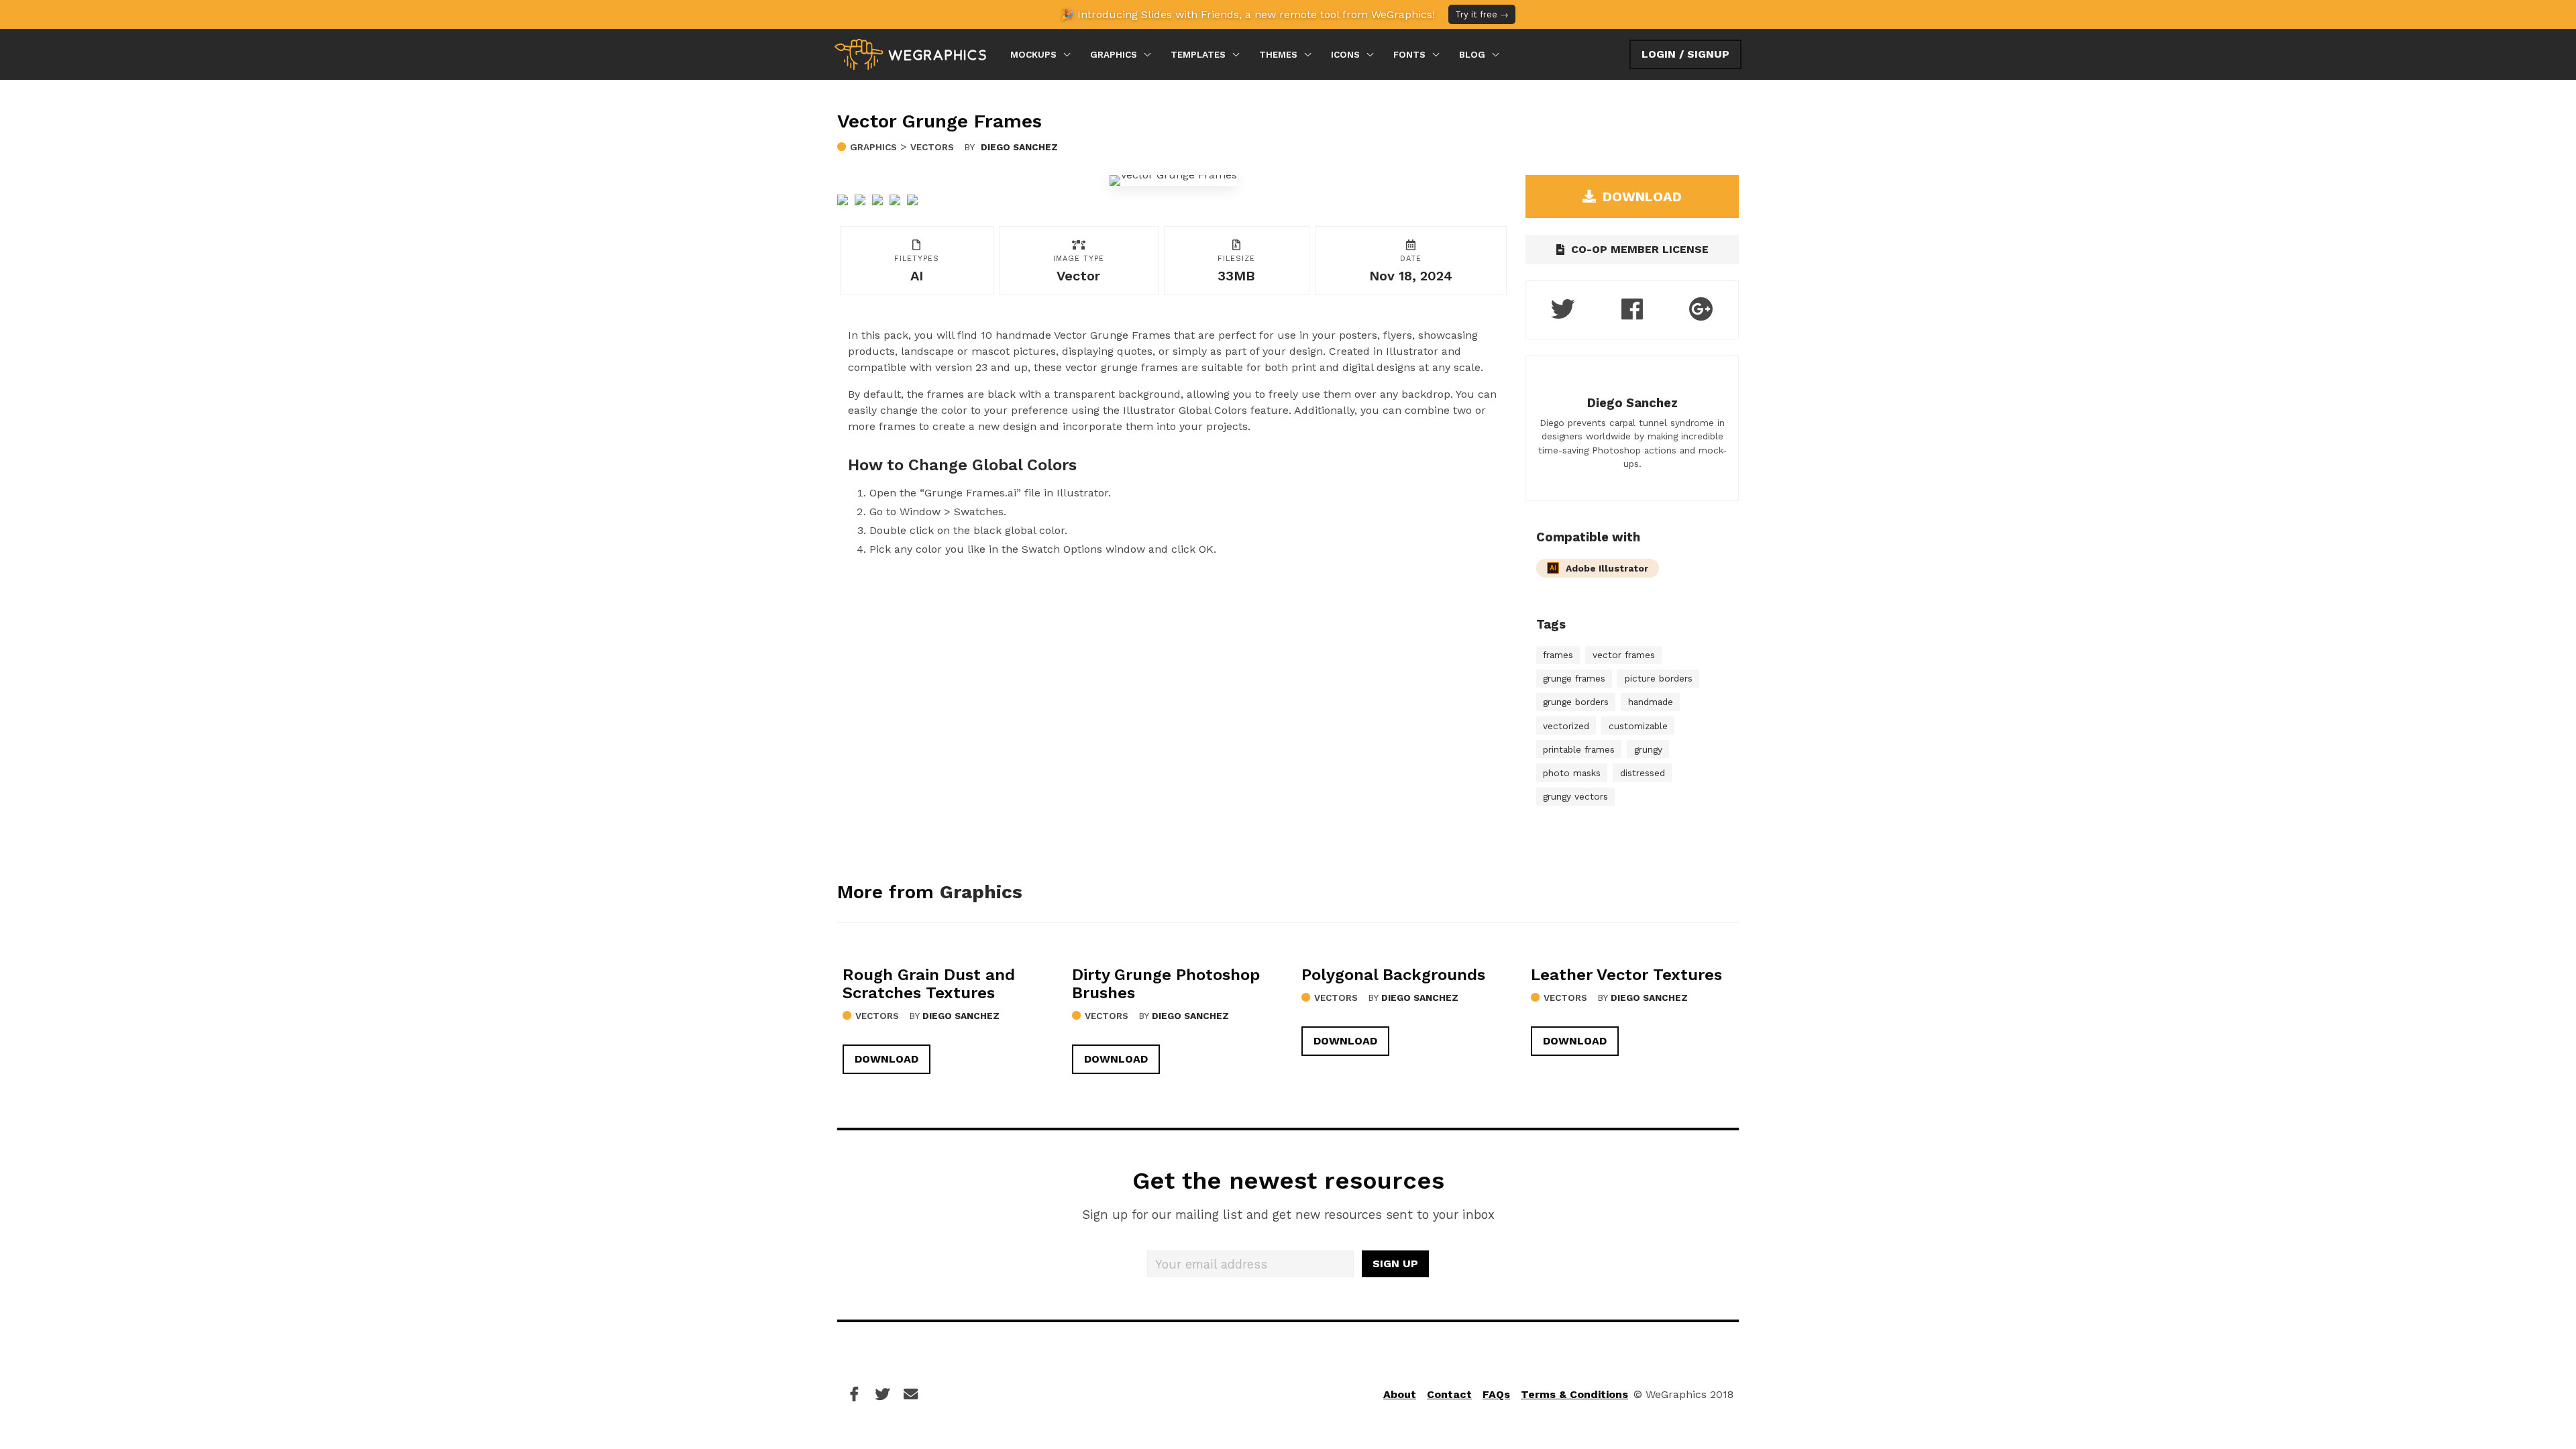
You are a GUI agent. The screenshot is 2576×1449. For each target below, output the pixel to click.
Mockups (1033, 54)
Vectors (932, 147)
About (1400, 1394)
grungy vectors (1575, 796)
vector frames (1624, 655)
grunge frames (1574, 678)
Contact (1449, 1394)
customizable (1638, 726)
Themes (1278, 54)
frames (1558, 655)
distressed (1643, 773)
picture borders (1659, 678)
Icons (1345, 54)
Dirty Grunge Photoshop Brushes (1166, 984)
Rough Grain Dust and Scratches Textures (929, 984)
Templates (1198, 54)
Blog (1472, 54)
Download (887, 1059)
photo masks (1572, 773)
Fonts (1409, 54)
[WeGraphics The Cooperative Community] (910, 54)
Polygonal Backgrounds (1393, 975)
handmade (1651, 702)
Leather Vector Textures (1626, 975)
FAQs (1496, 1394)
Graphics (1114, 54)
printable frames (1579, 749)
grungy (1648, 749)
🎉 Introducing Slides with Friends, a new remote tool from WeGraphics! (1285, 14)
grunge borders (1576, 702)
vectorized (1566, 726)
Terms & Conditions (1574, 1394)
